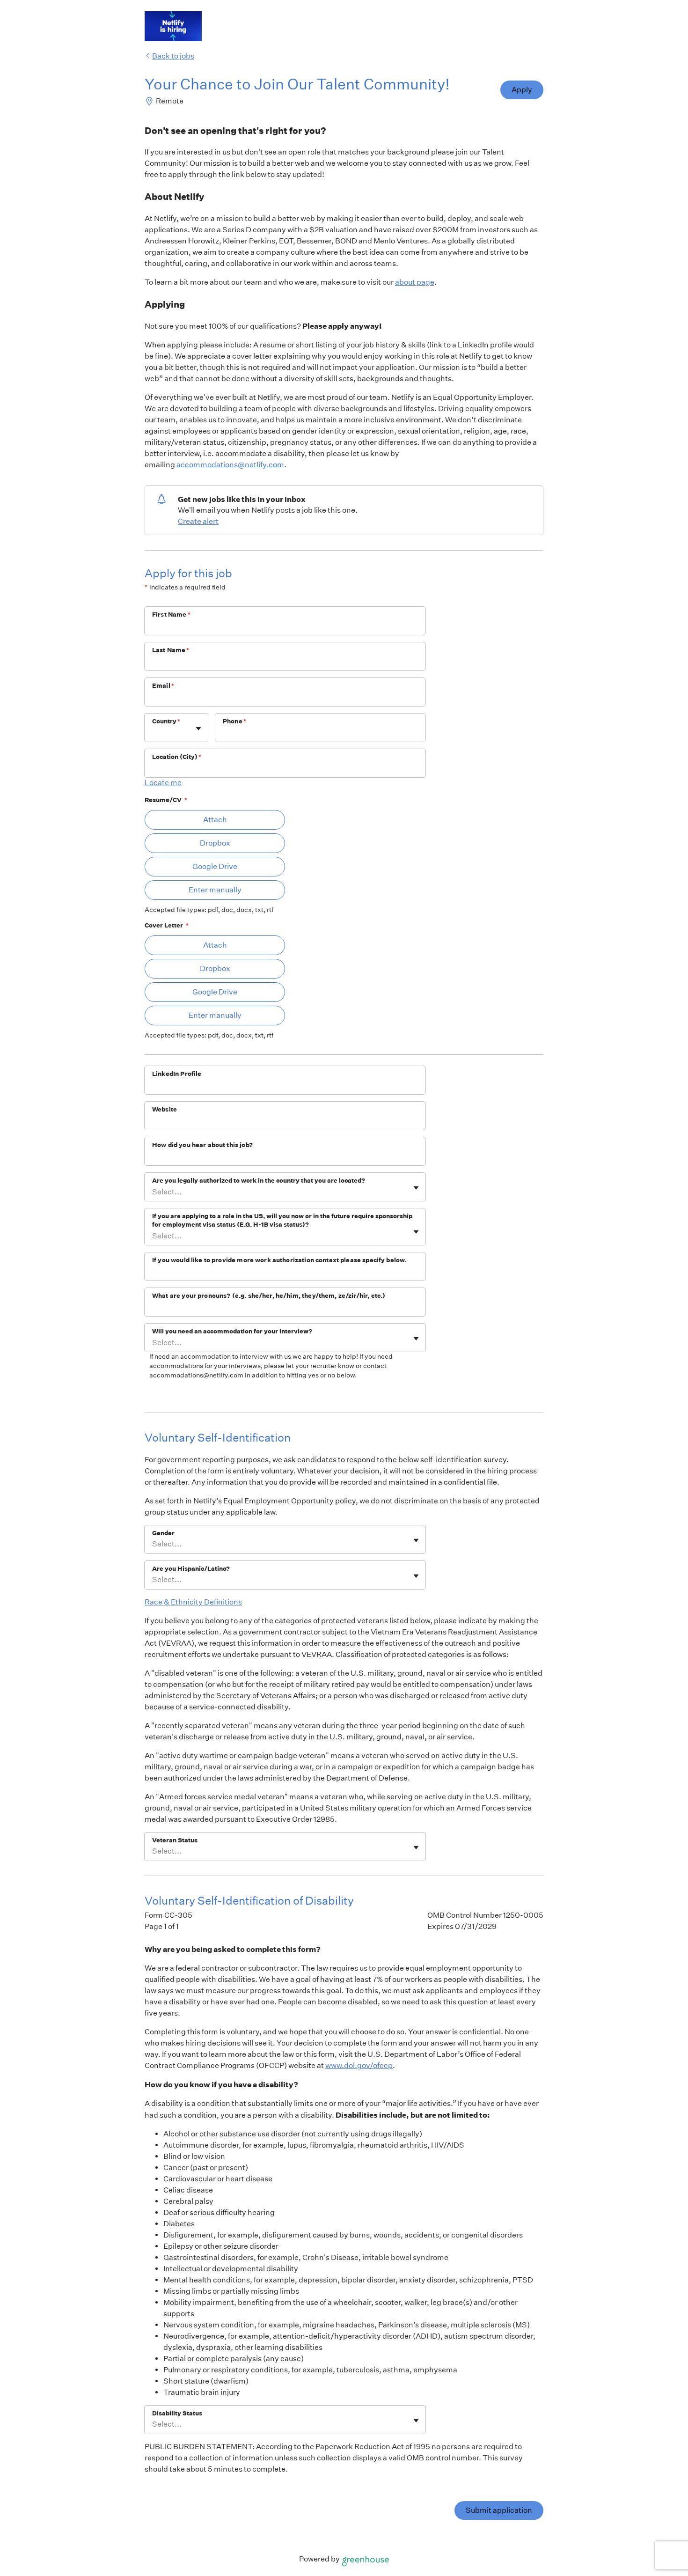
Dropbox (215, 843)
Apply (522, 90)
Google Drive (215, 866)
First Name (171, 615)
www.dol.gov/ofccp (359, 2065)
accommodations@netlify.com (230, 465)
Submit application (499, 2510)
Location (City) (177, 757)
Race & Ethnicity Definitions (193, 1602)
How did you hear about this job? (202, 1145)
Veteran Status (175, 1840)
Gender (163, 1533)
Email (163, 686)
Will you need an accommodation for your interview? (232, 1331)
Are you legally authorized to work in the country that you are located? (259, 1181)
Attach (215, 820)
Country (166, 721)
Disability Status (177, 2413)
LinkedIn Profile (177, 1074)
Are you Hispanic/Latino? (191, 1569)
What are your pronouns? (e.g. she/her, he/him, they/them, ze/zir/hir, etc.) (269, 1296)
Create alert (198, 521)
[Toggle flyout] (198, 729)
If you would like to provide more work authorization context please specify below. (279, 1260)
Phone (234, 721)
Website (165, 1109)
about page (415, 282)
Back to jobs (173, 56)
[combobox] (153, 732)
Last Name (171, 650)
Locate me (163, 783)
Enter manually (215, 890)
